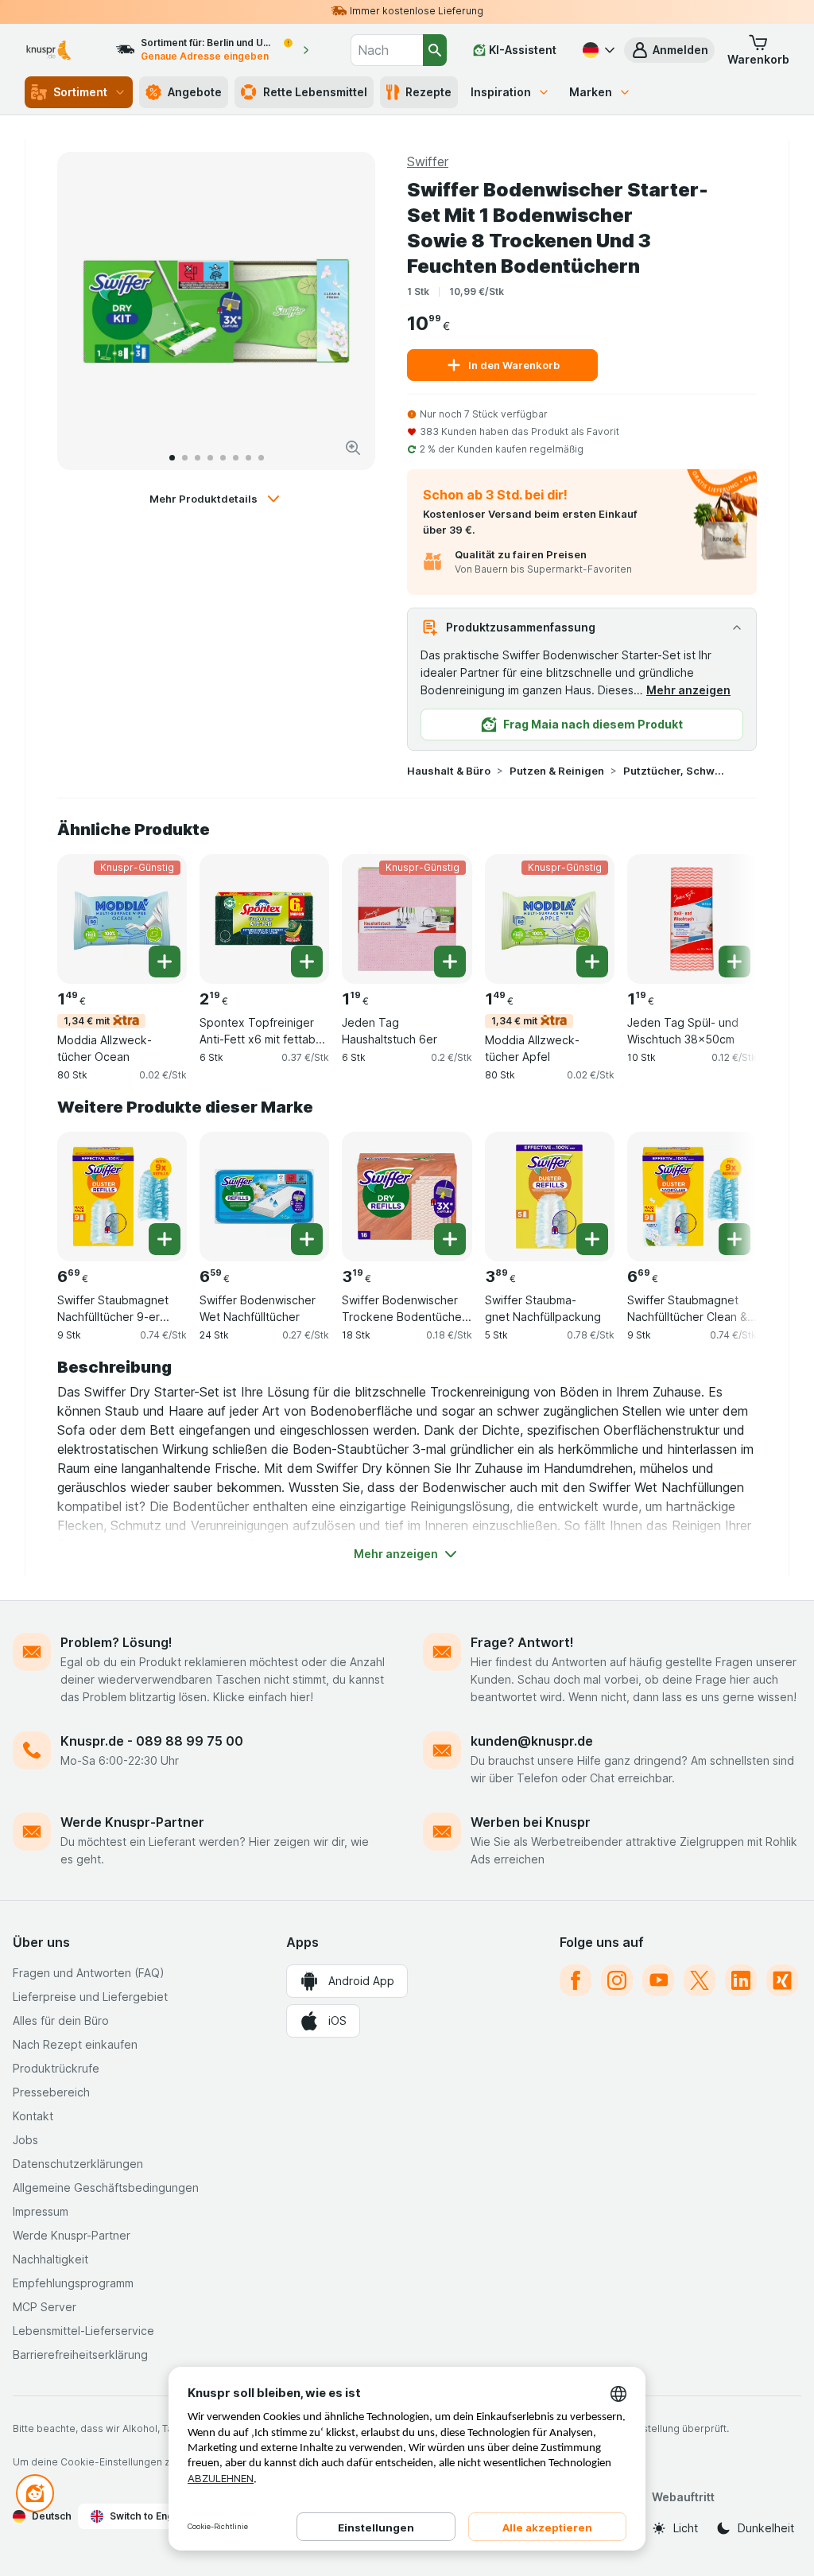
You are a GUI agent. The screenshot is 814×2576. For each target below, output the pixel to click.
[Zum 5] (223, 458)
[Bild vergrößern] (353, 448)
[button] (669, 50)
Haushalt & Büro (449, 771)
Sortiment (80, 92)
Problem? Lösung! (116, 1642)
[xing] (782, 1980)
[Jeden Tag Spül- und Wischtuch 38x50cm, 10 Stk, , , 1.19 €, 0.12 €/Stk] (692, 919)
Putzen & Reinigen (557, 771)
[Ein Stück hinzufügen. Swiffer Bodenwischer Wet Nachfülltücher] (307, 1239)
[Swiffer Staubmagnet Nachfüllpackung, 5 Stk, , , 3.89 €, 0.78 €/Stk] (550, 1197)
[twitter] (700, 1980)
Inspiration (501, 92)
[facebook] (576, 1980)
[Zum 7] (248, 458)
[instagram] (617, 1980)
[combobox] (387, 50)
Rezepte (428, 92)
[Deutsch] (597, 50)
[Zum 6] (236, 458)
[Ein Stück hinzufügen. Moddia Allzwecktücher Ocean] (165, 962)
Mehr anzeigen (688, 690)
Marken (591, 92)
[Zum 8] (261, 458)
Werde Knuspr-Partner (132, 1822)
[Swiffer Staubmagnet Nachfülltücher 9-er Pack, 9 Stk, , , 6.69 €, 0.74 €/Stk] (122, 1197)
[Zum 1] (172, 458)
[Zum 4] (210, 458)
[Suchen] (435, 50)
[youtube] (658, 1980)
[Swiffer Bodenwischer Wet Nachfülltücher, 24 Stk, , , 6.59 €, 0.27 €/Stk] (264, 1197)
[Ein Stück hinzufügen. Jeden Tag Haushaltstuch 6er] (450, 962)
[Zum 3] (198, 458)
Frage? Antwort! (522, 1642)
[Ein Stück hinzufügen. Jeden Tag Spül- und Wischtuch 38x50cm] (735, 962)
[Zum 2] (185, 458)
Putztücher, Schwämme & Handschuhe (674, 771)
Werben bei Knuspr (531, 1822)
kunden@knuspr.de (532, 1741)
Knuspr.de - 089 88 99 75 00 (152, 1741)
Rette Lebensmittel (315, 92)
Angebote (195, 92)
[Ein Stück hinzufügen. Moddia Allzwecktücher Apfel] (592, 962)
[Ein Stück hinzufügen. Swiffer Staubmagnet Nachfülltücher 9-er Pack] (165, 1239)
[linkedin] (741, 1980)
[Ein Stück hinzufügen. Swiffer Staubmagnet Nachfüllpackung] (592, 1239)
